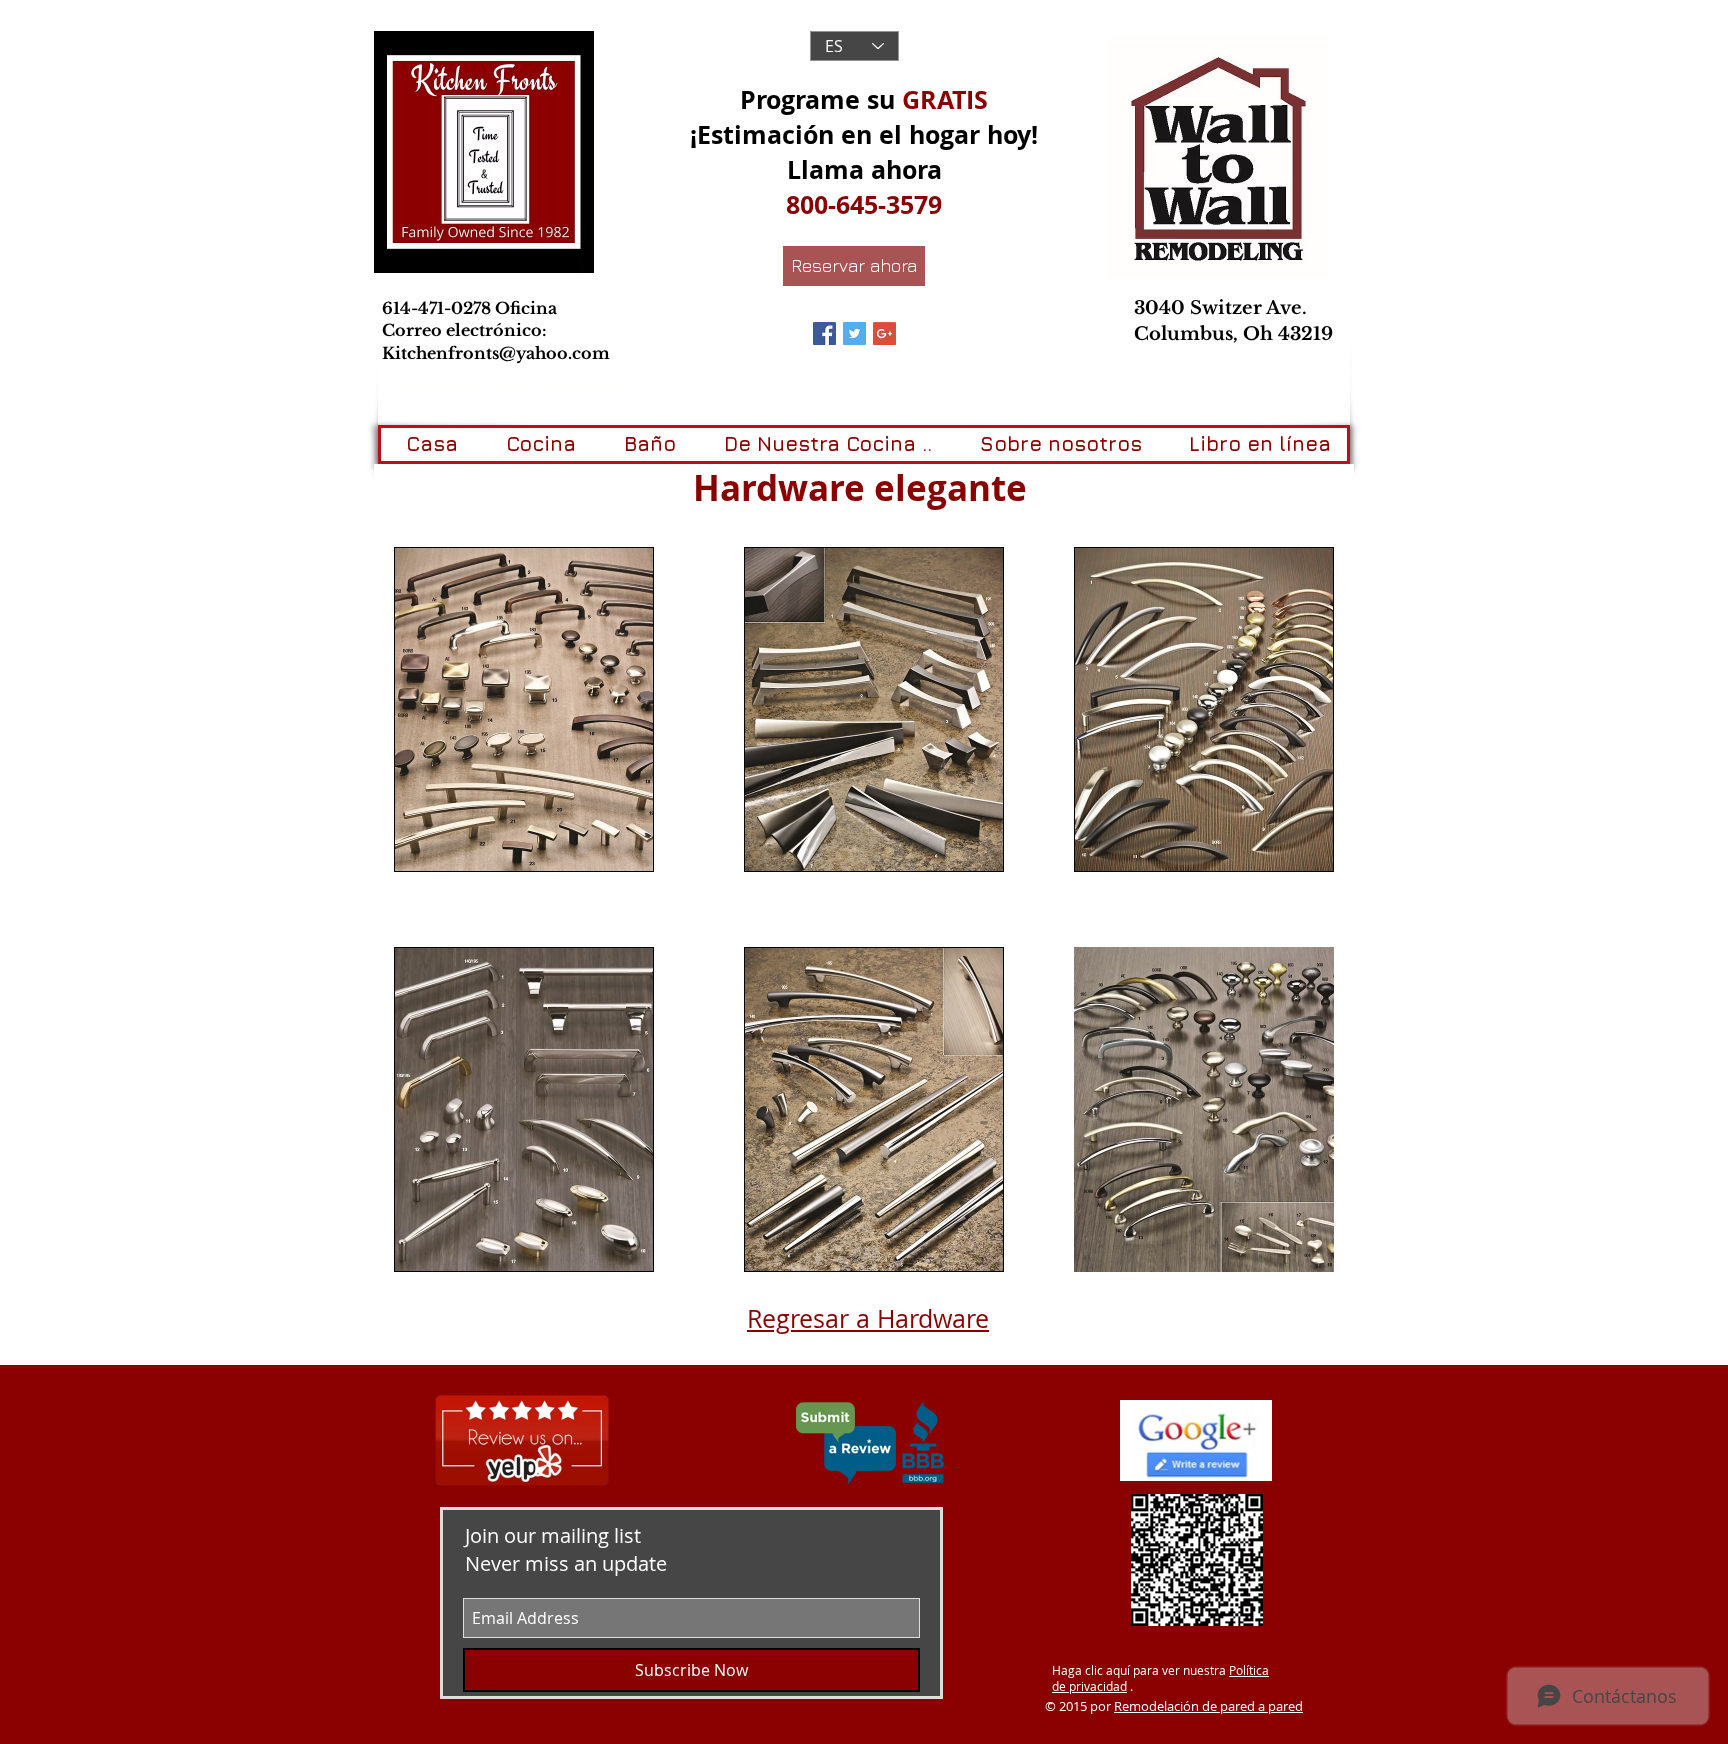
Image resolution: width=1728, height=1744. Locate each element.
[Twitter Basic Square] (854, 333)
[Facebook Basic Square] (824, 333)
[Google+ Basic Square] (884, 333)
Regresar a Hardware (868, 1318)
